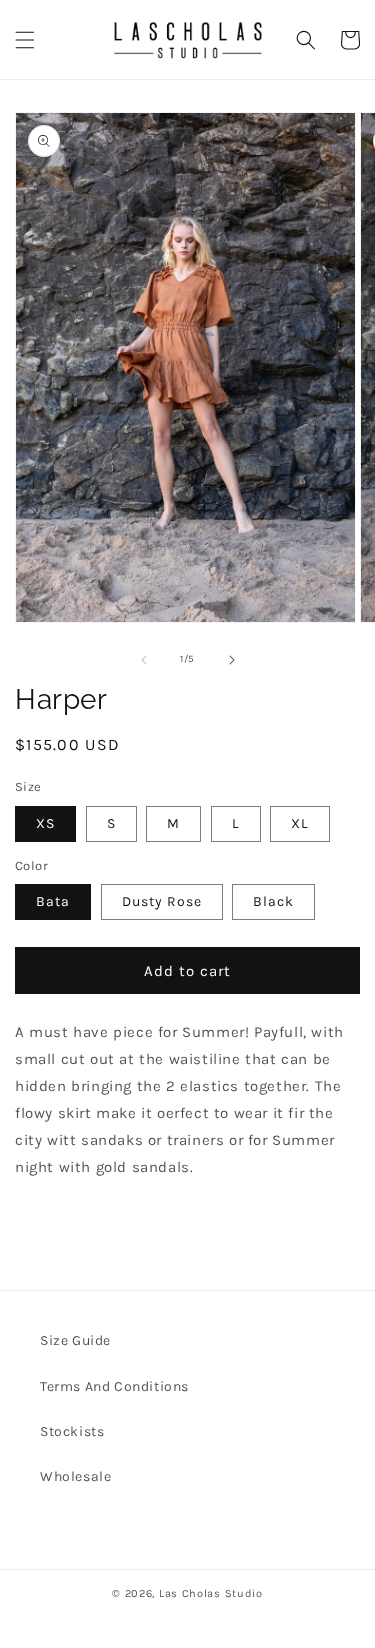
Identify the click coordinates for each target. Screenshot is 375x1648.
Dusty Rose (162, 901)
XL (300, 823)
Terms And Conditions (114, 1386)
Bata (53, 901)
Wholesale (75, 1476)
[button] (25, 40)
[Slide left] (144, 660)
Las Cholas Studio (211, 1593)
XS (45, 823)
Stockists (72, 1431)
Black (273, 901)
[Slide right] (232, 660)
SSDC (211, 1612)
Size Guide (75, 1340)
